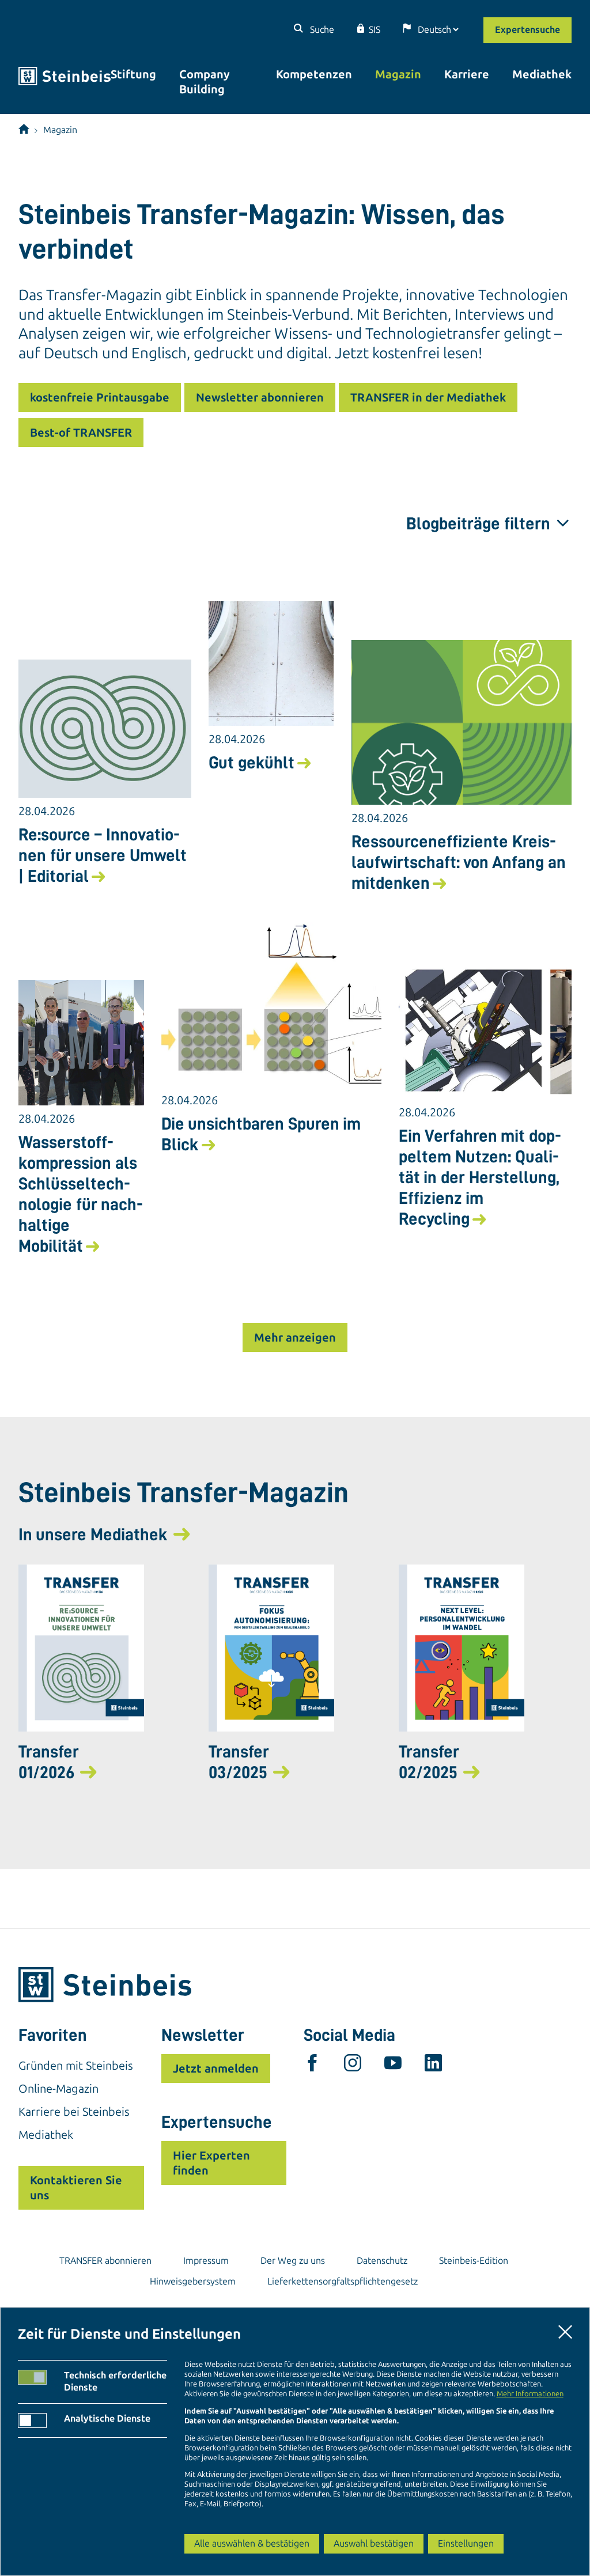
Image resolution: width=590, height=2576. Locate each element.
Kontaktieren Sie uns (76, 2188)
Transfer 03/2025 (239, 1762)
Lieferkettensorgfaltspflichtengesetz (343, 2281)
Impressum (206, 2261)
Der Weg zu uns (293, 2261)
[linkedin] (433, 2066)
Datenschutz (382, 2261)
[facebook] (312, 2066)
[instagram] (353, 2066)
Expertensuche (527, 30)
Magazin (398, 74)
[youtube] (393, 2066)
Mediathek (542, 74)
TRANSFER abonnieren (105, 2261)
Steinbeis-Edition (474, 2261)
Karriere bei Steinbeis (74, 2112)
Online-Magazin (58, 2089)
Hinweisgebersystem (193, 2281)
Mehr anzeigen (295, 1338)
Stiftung (133, 74)
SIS (375, 30)
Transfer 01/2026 (49, 1762)
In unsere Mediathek (93, 1535)
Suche (321, 30)
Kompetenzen (314, 74)
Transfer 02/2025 (429, 1762)
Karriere (467, 74)
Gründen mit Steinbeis (76, 2066)
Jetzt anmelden (216, 2069)
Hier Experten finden (211, 2163)
